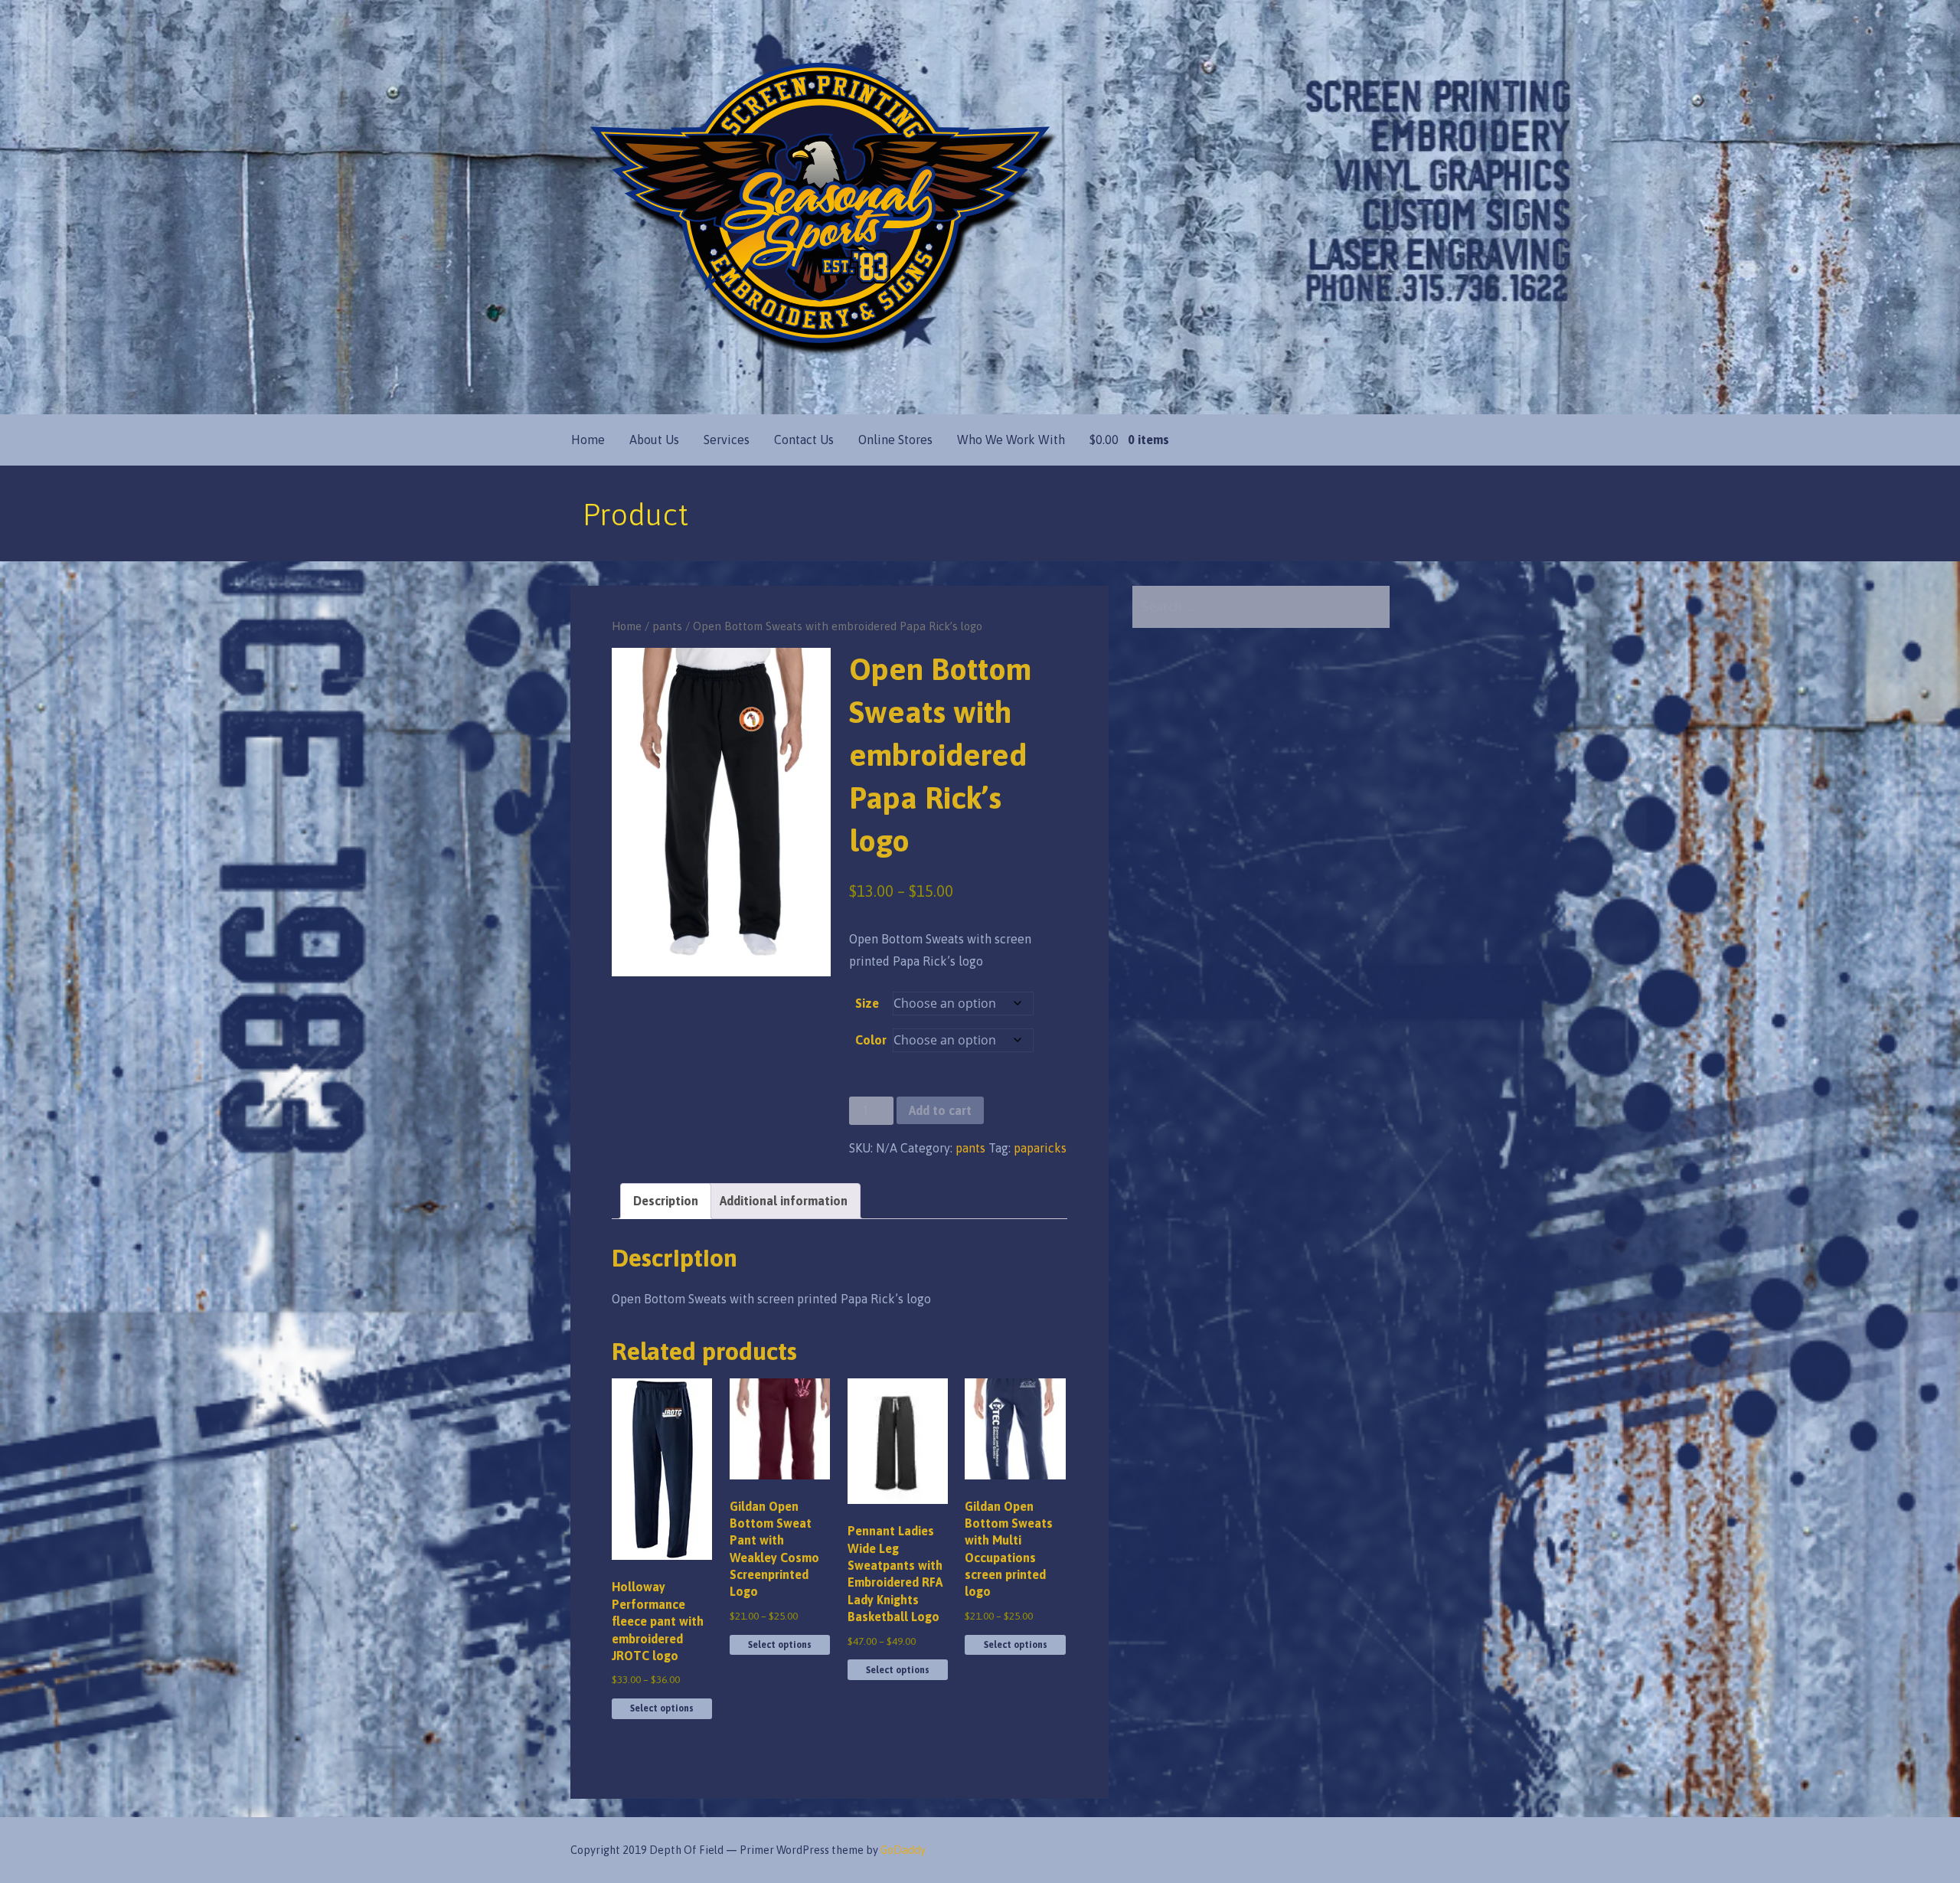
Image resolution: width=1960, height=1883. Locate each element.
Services (727, 440)
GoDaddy (903, 1850)
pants (667, 626)
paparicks (1040, 1148)
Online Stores (895, 440)
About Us (654, 440)
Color (871, 1040)
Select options (662, 1708)
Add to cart (940, 1110)
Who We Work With (1011, 440)
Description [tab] (666, 1201)
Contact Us (804, 440)
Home (588, 440)
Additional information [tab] (784, 1201)
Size (867, 1003)
